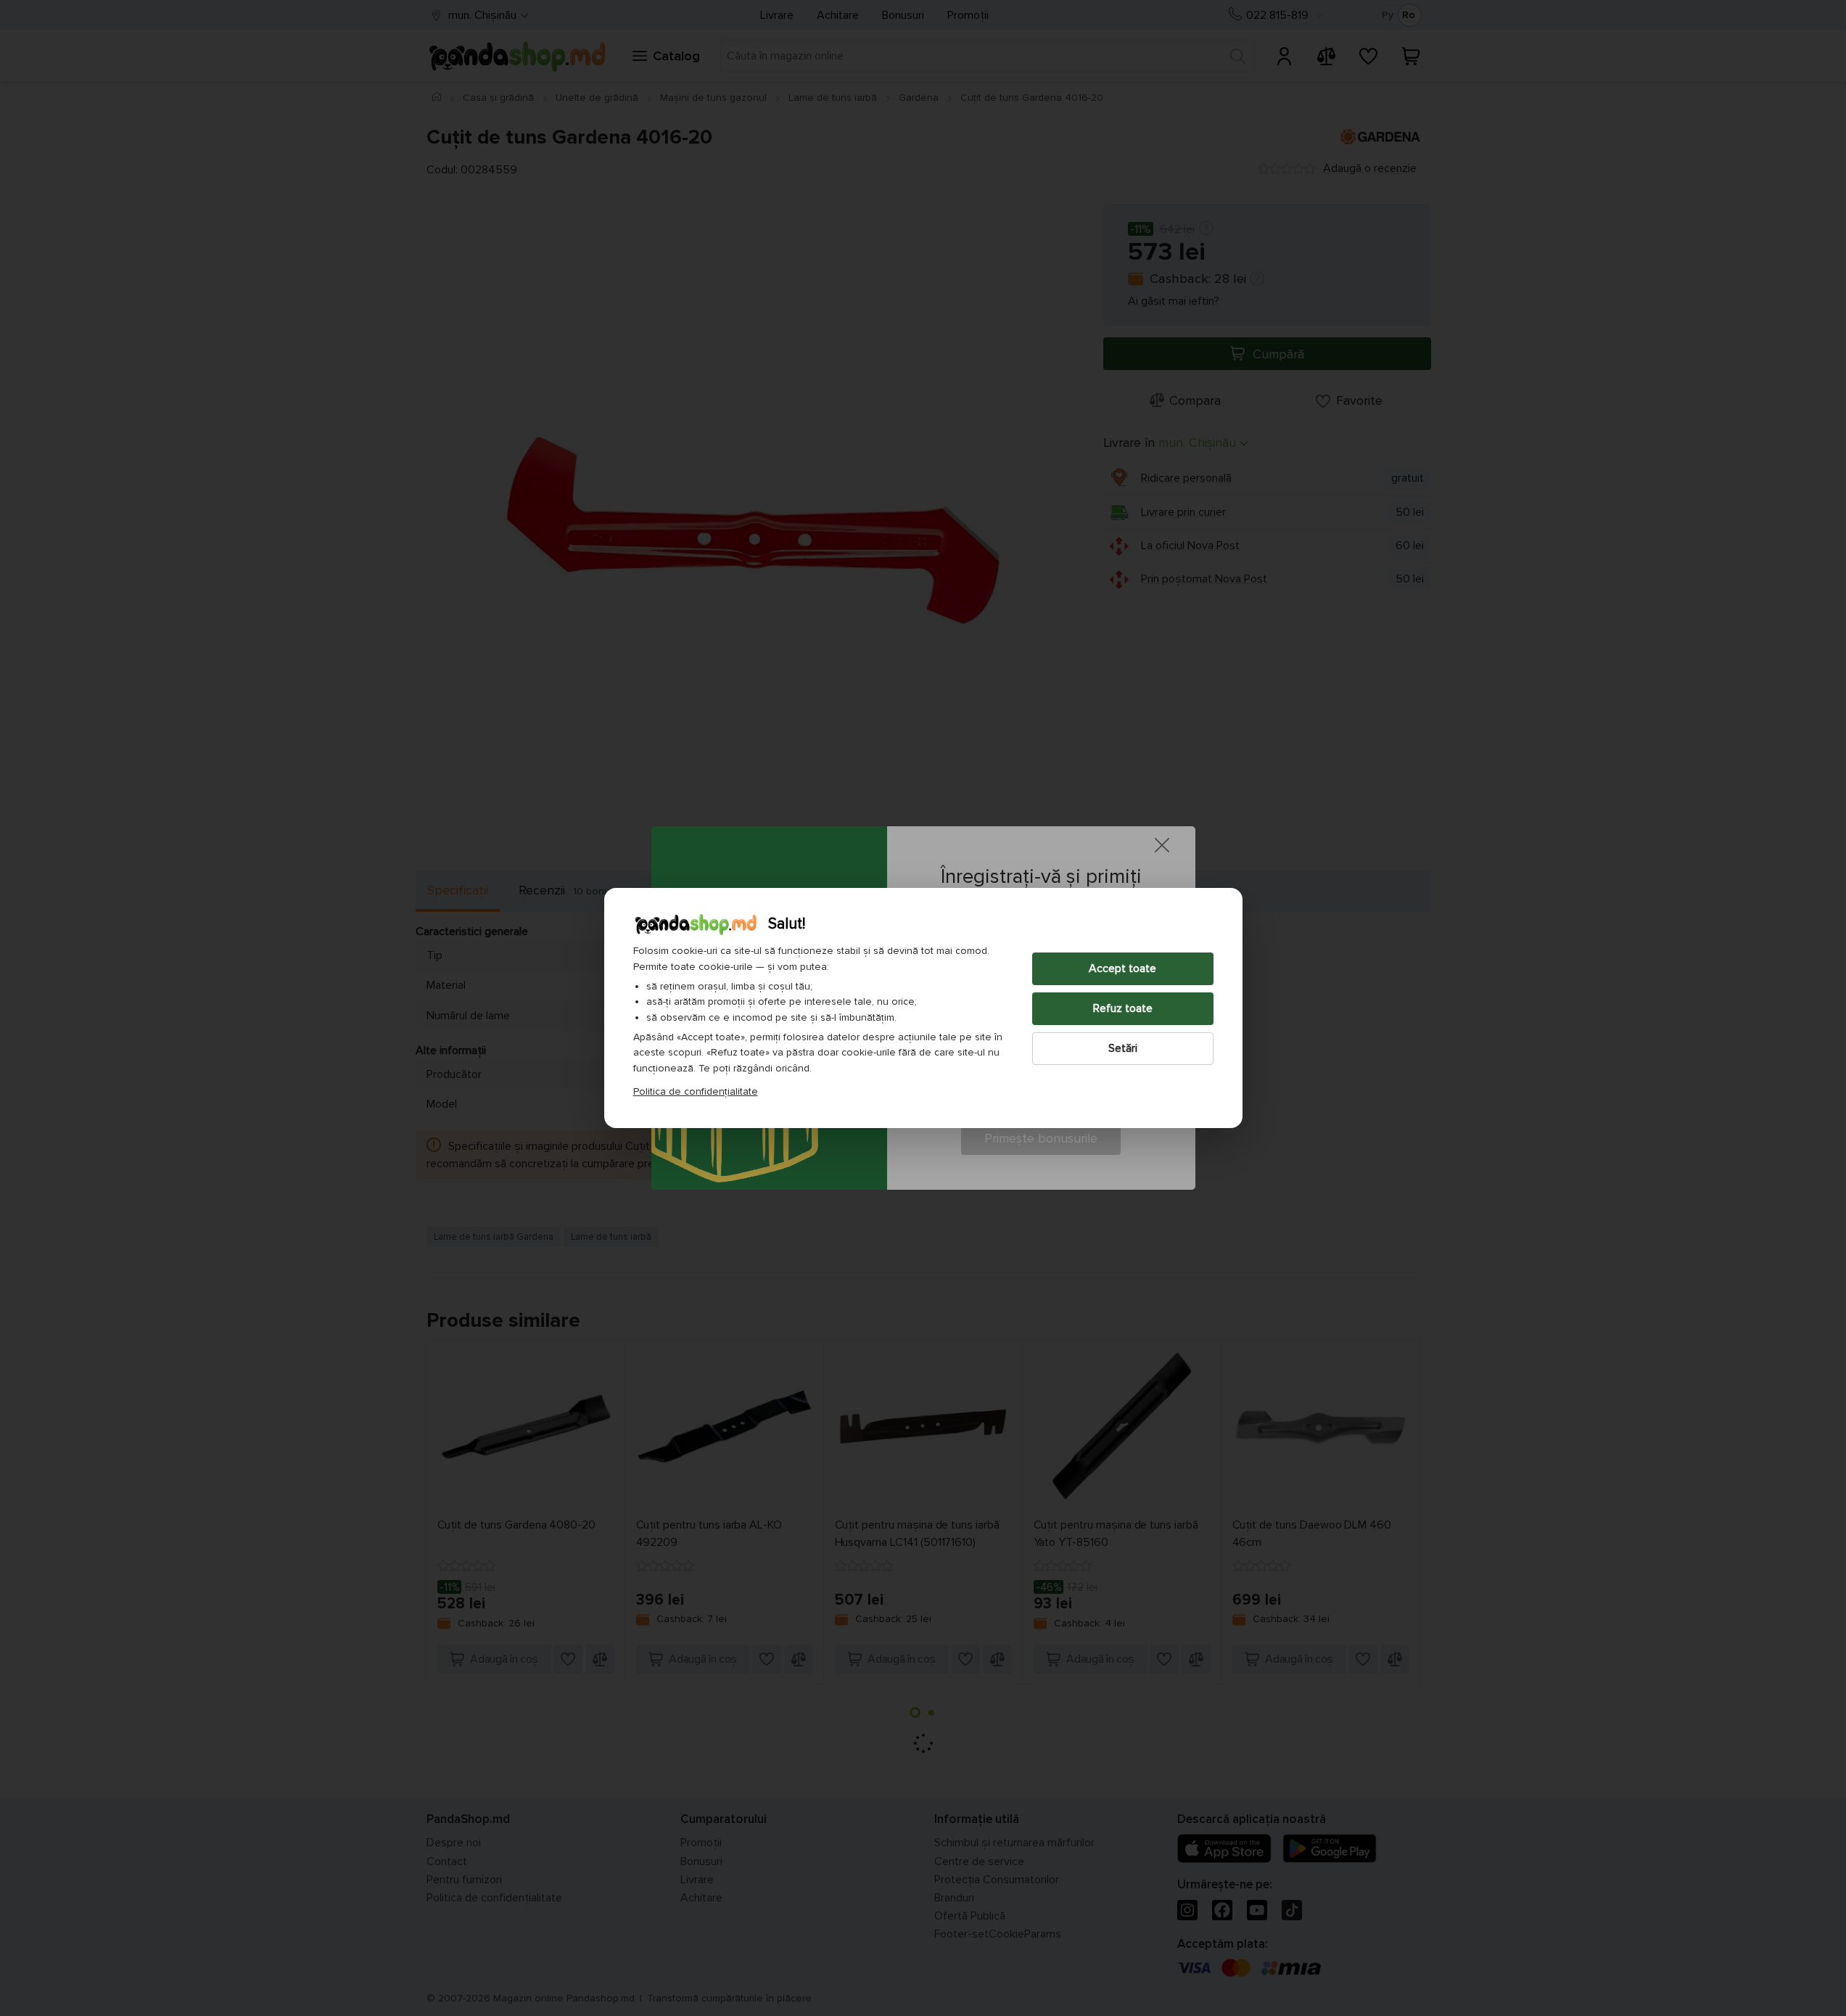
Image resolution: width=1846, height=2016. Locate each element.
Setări (1123, 1048)
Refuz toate (1123, 1008)
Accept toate (1122, 968)
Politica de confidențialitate (696, 1091)
